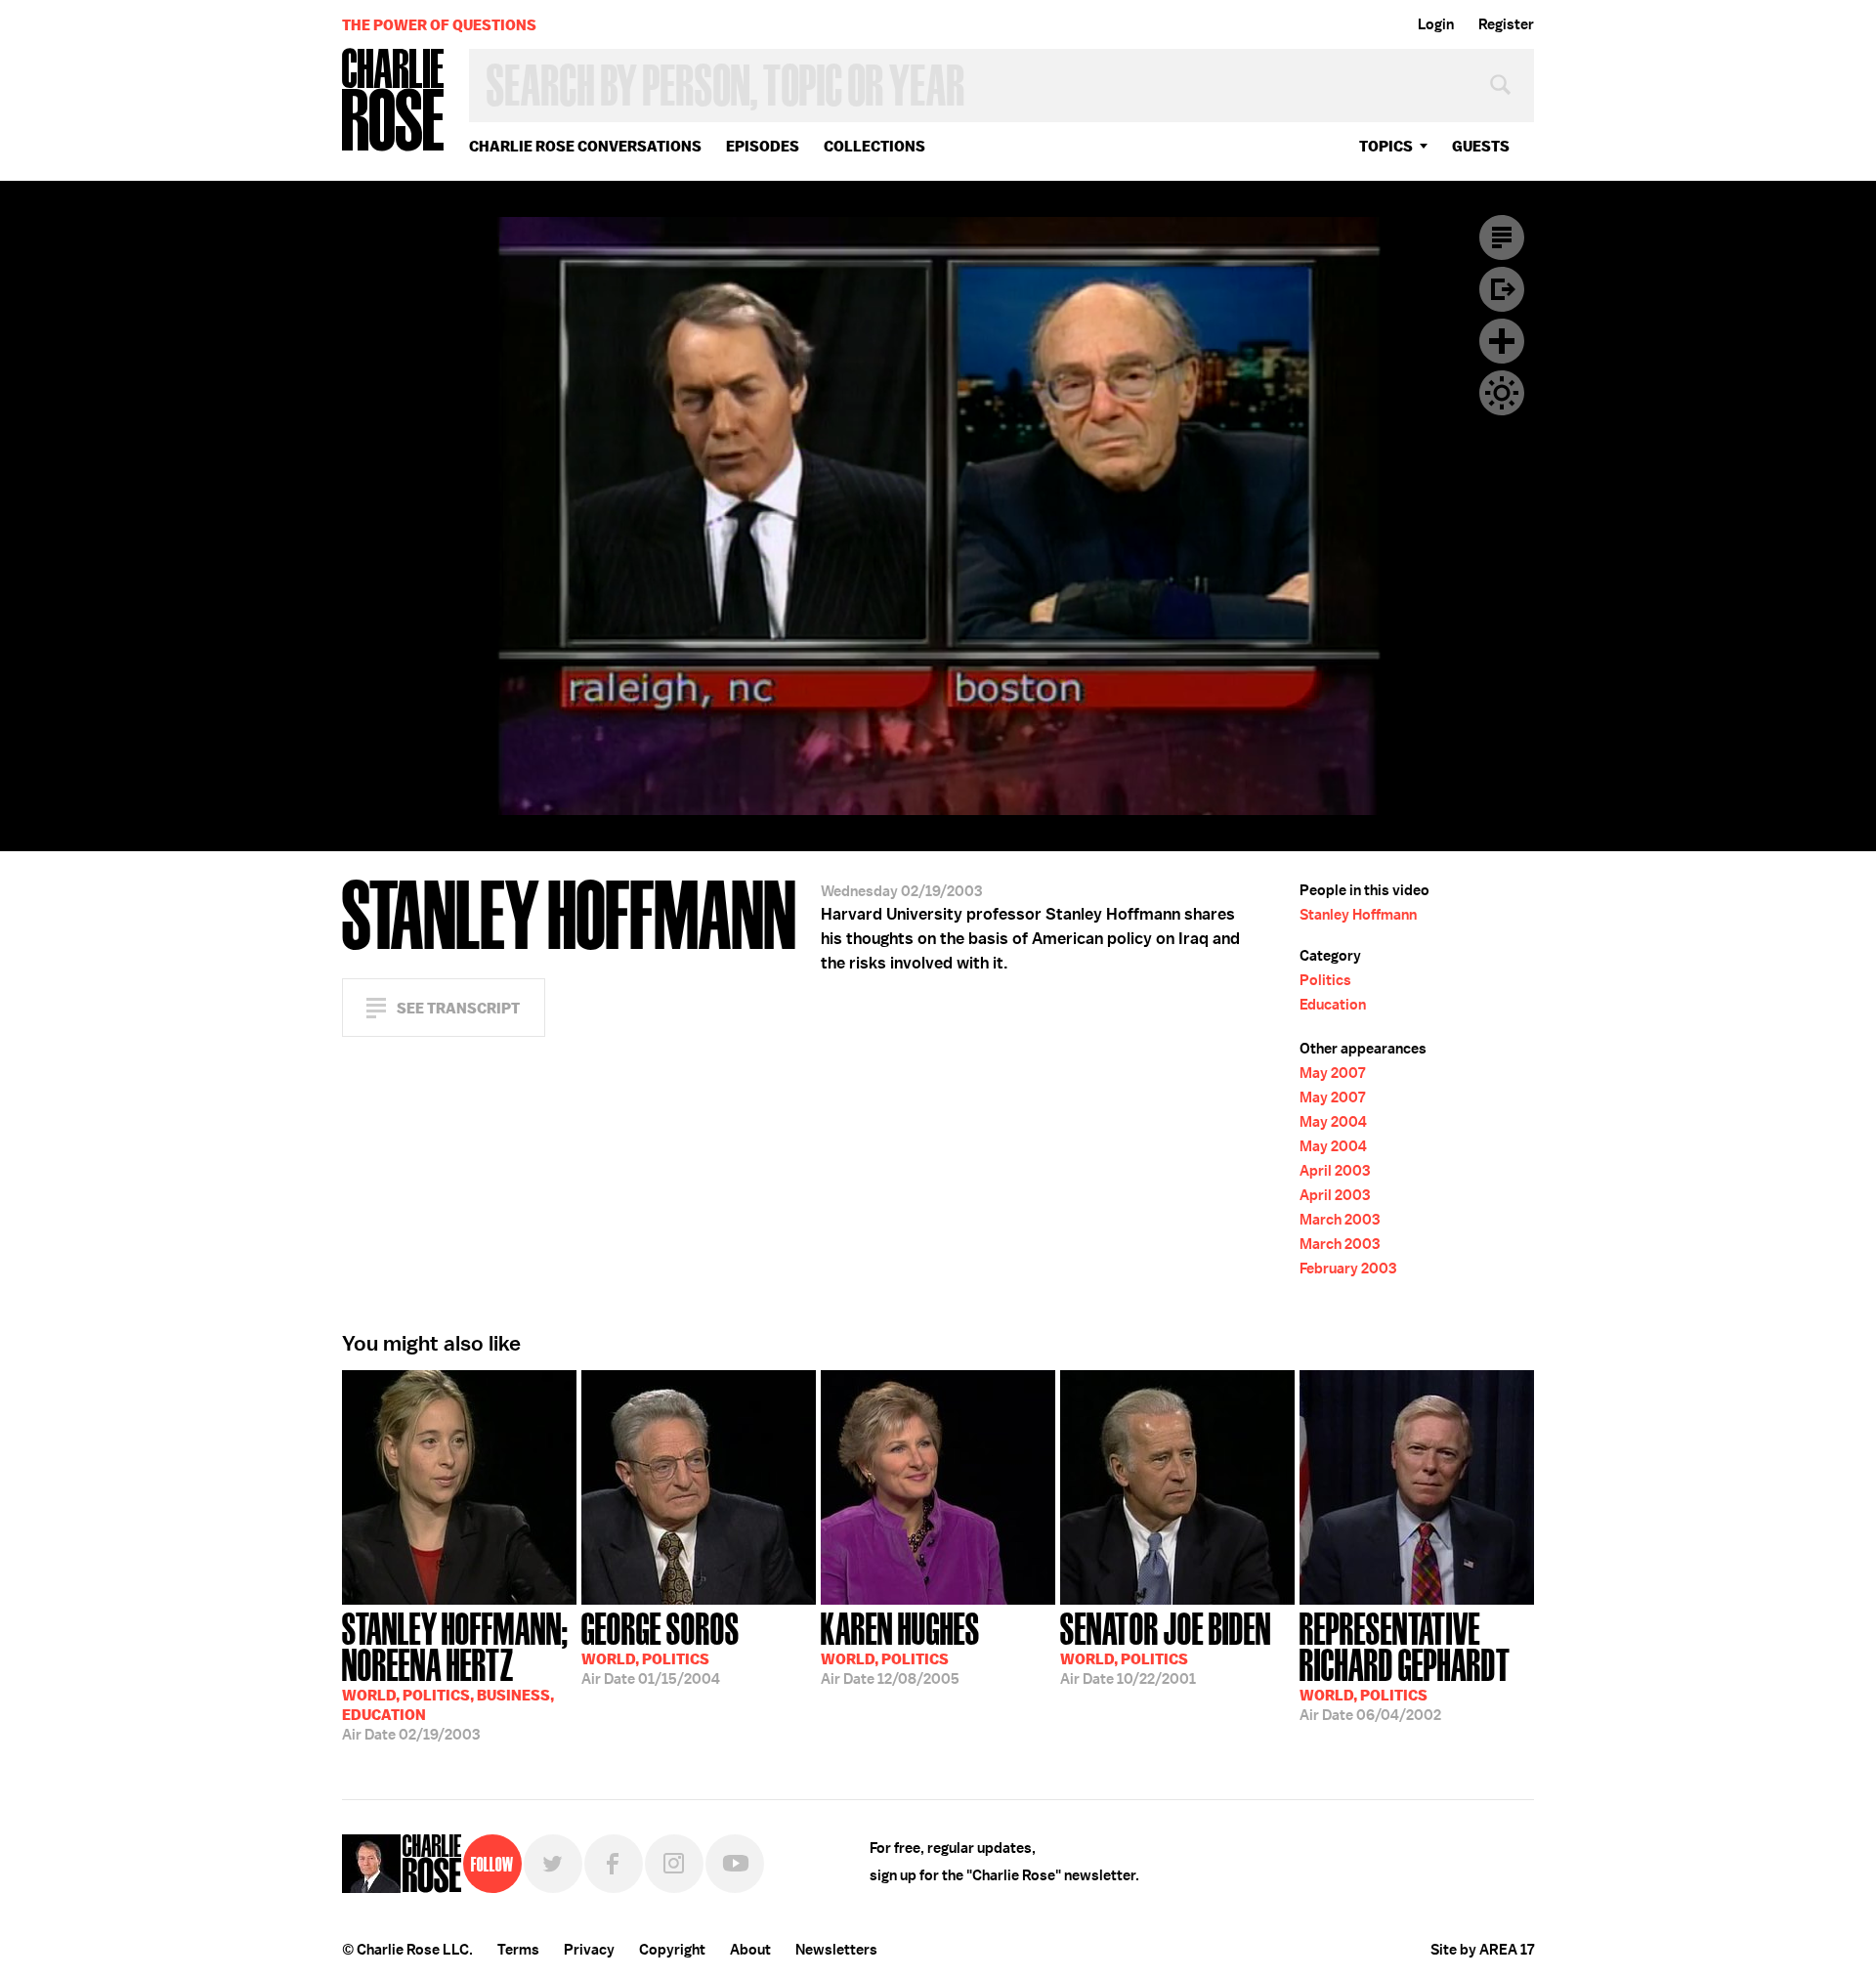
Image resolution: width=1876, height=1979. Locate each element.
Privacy (589, 1950)
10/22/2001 (1166, 1647)
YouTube (735, 1864)
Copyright (672, 1950)
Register (1506, 24)
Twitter (553, 1864)
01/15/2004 (661, 1647)
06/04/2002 (1405, 1665)
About (750, 1950)
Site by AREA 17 (1482, 1950)
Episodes (763, 146)
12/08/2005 (900, 1647)
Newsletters (836, 1950)
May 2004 (1333, 1122)
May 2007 (1332, 1073)
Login (1436, 24)
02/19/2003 (455, 1675)
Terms (518, 1950)
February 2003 (1348, 1269)
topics (1386, 146)
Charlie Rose (394, 101)
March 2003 (1340, 1220)
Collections (874, 146)
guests (1481, 146)
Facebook (614, 1864)
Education (1333, 1005)
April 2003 (1335, 1171)
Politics (1325, 980)
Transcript (1502, 237)
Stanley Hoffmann (1358, 915)
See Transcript (458, 1008)
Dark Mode (1502, 393)
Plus (1502, 341)
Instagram (674, 1864)
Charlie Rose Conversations (585, 146)
